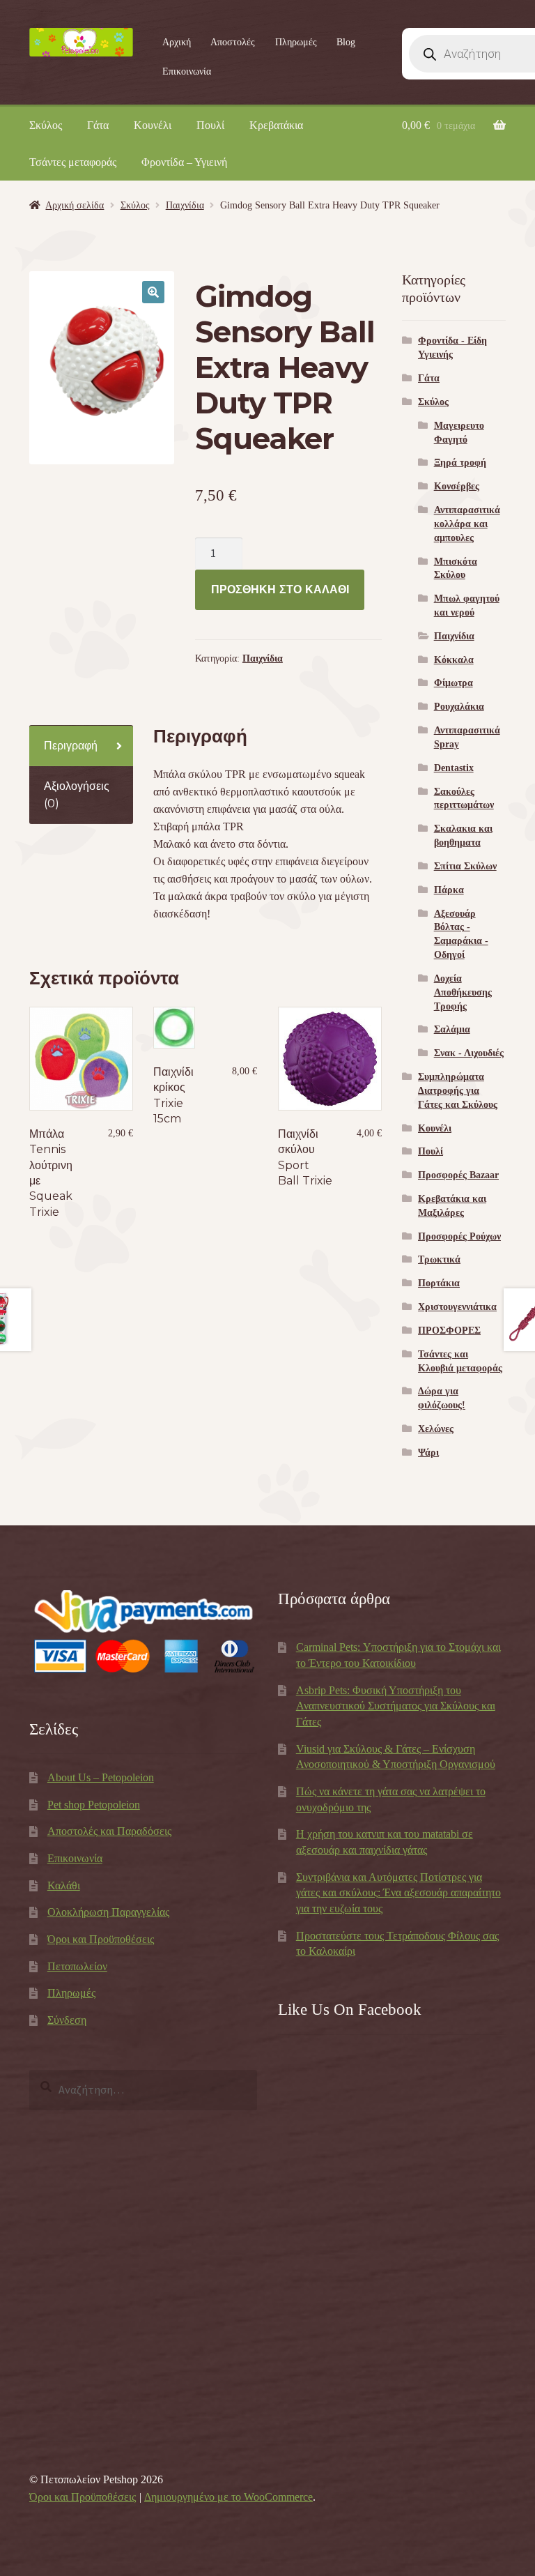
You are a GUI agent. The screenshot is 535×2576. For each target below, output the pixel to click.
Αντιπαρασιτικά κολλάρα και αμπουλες (467, 524)
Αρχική (177, 42)
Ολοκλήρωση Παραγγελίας (108, 1912)
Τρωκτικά (439, 1259)
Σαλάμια (452, 1029)
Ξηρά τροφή (460, 463)
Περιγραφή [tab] (71, 746)
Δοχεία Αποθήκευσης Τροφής (463, 992)
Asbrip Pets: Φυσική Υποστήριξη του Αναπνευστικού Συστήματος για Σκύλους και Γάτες (396, 1706)
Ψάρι (428, 1453)
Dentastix (454, 768)
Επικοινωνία (187, 71)
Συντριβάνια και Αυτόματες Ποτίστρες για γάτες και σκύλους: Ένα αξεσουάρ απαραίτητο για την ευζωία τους (398, 1893)
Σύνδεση (67, 2020)
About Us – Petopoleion (101, 1777)
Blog (346, 42)
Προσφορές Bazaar (458, 1175)
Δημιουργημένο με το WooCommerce (228, 2497)
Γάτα (98, 125)
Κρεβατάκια (276, 125)
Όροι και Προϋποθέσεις (101, 1939)
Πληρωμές (296, 42)
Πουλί (210, 125)
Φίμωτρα (453, 683)
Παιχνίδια (185, 205)
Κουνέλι (153, 125)
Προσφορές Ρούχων (459, 1236)
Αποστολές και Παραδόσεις (109, 1831)
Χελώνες (436, 1429)
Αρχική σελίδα (75, 205)
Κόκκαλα (454, 660)
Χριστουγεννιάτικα (457, 1307)
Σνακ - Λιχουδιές (469, 1053)
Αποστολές (233, 42)
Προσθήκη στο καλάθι (280, 589)
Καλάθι (64, 1885)
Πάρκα (449, 890)
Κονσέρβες (457, 486)
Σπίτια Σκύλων (465, 866)
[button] (153, 292)
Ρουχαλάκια (459, 707)
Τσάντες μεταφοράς (73, 162)
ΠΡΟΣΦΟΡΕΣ (449, 1331)
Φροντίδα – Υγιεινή (184, 162)
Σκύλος (46, 125)
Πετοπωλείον (77, 1966)
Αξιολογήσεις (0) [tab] (77, 795)
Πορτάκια (439, 1283)
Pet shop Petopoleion (94, 1805)
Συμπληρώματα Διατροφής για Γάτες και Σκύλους (458, 1091)
